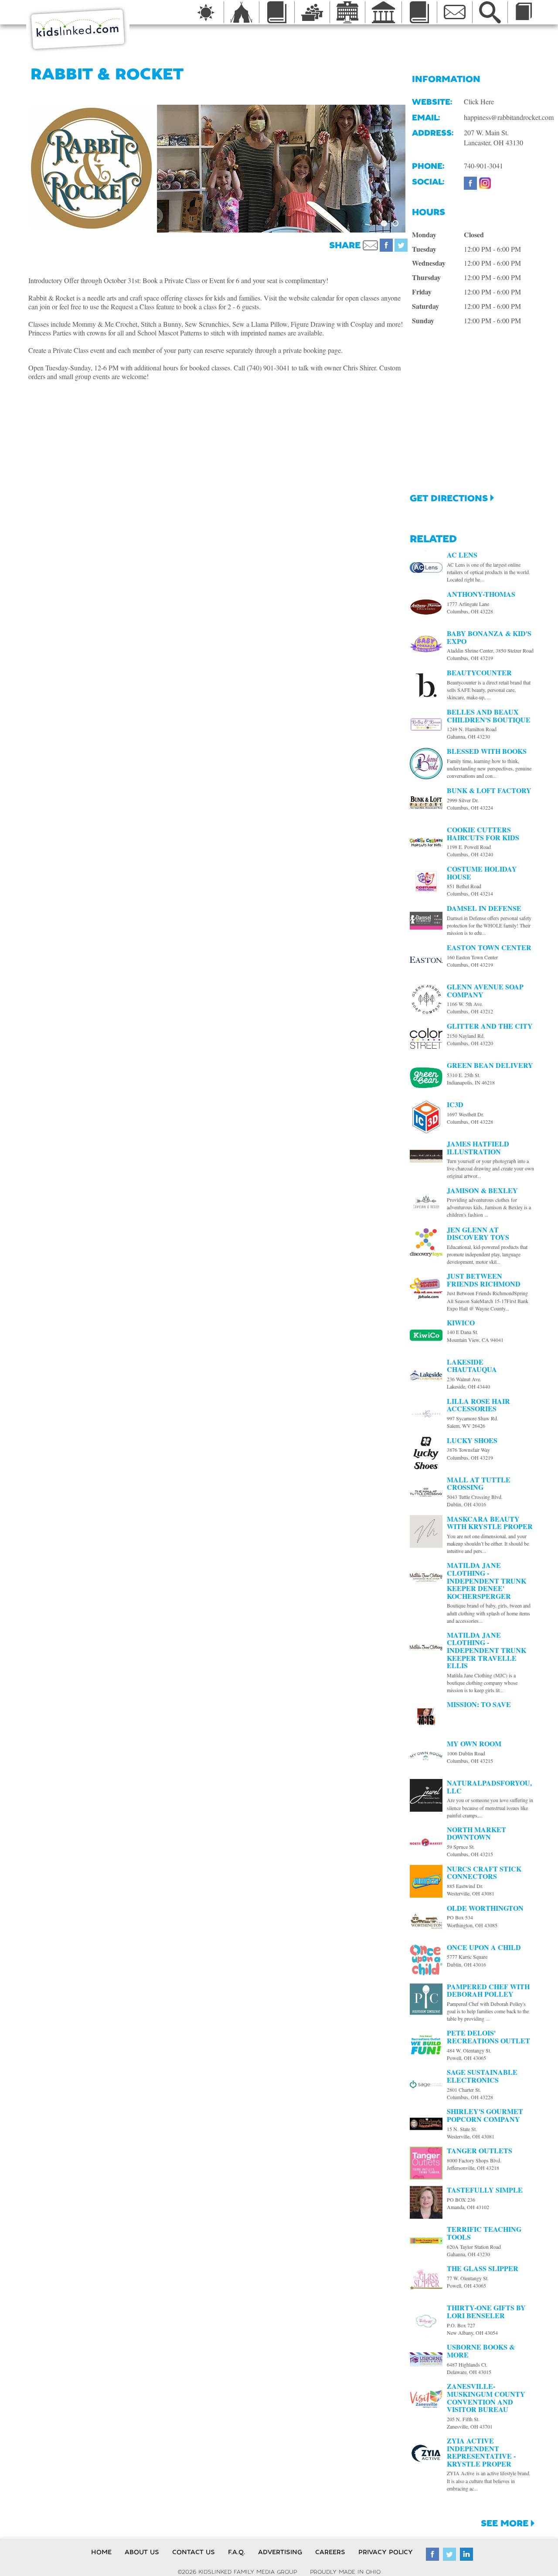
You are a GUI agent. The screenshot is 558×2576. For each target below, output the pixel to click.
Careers (330, 2552)
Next (418, 168)
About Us (142, 2552)
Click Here (479, 101)
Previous (144, 168)
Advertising (280, 2552)
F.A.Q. (236, 2552)
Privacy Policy (386, 2552)
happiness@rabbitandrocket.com (509, 117)
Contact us (194, 2552)
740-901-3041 (483, 166)
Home (101, 2552)
